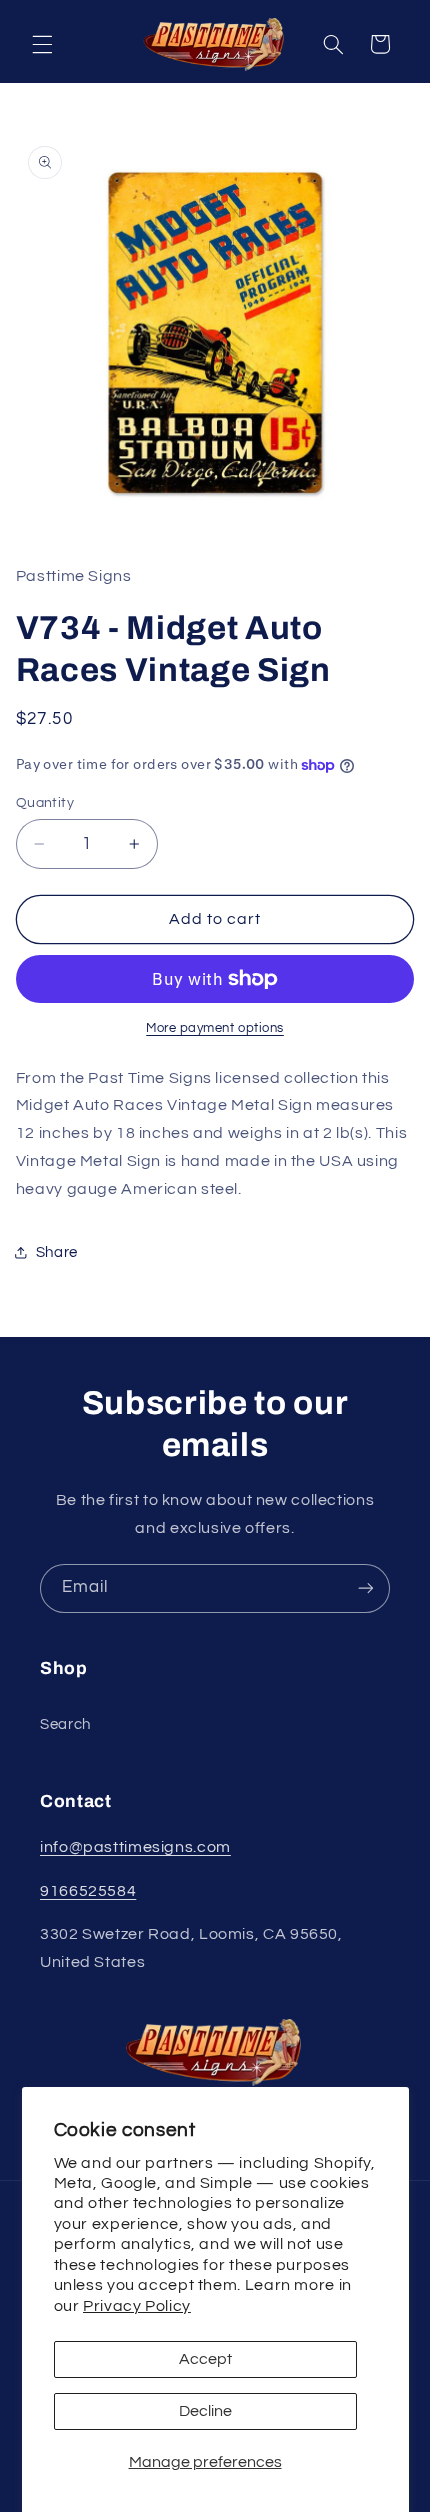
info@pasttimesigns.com (135, 1847)
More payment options (215, 1028)
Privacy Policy (137, 2306)
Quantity (45, 803)
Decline (205, 2411)
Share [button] (57, 1252)
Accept (205, 2359)
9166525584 (88, 1891)
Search (65, 1724)
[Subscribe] (366, 1588)
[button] (42, 44)
